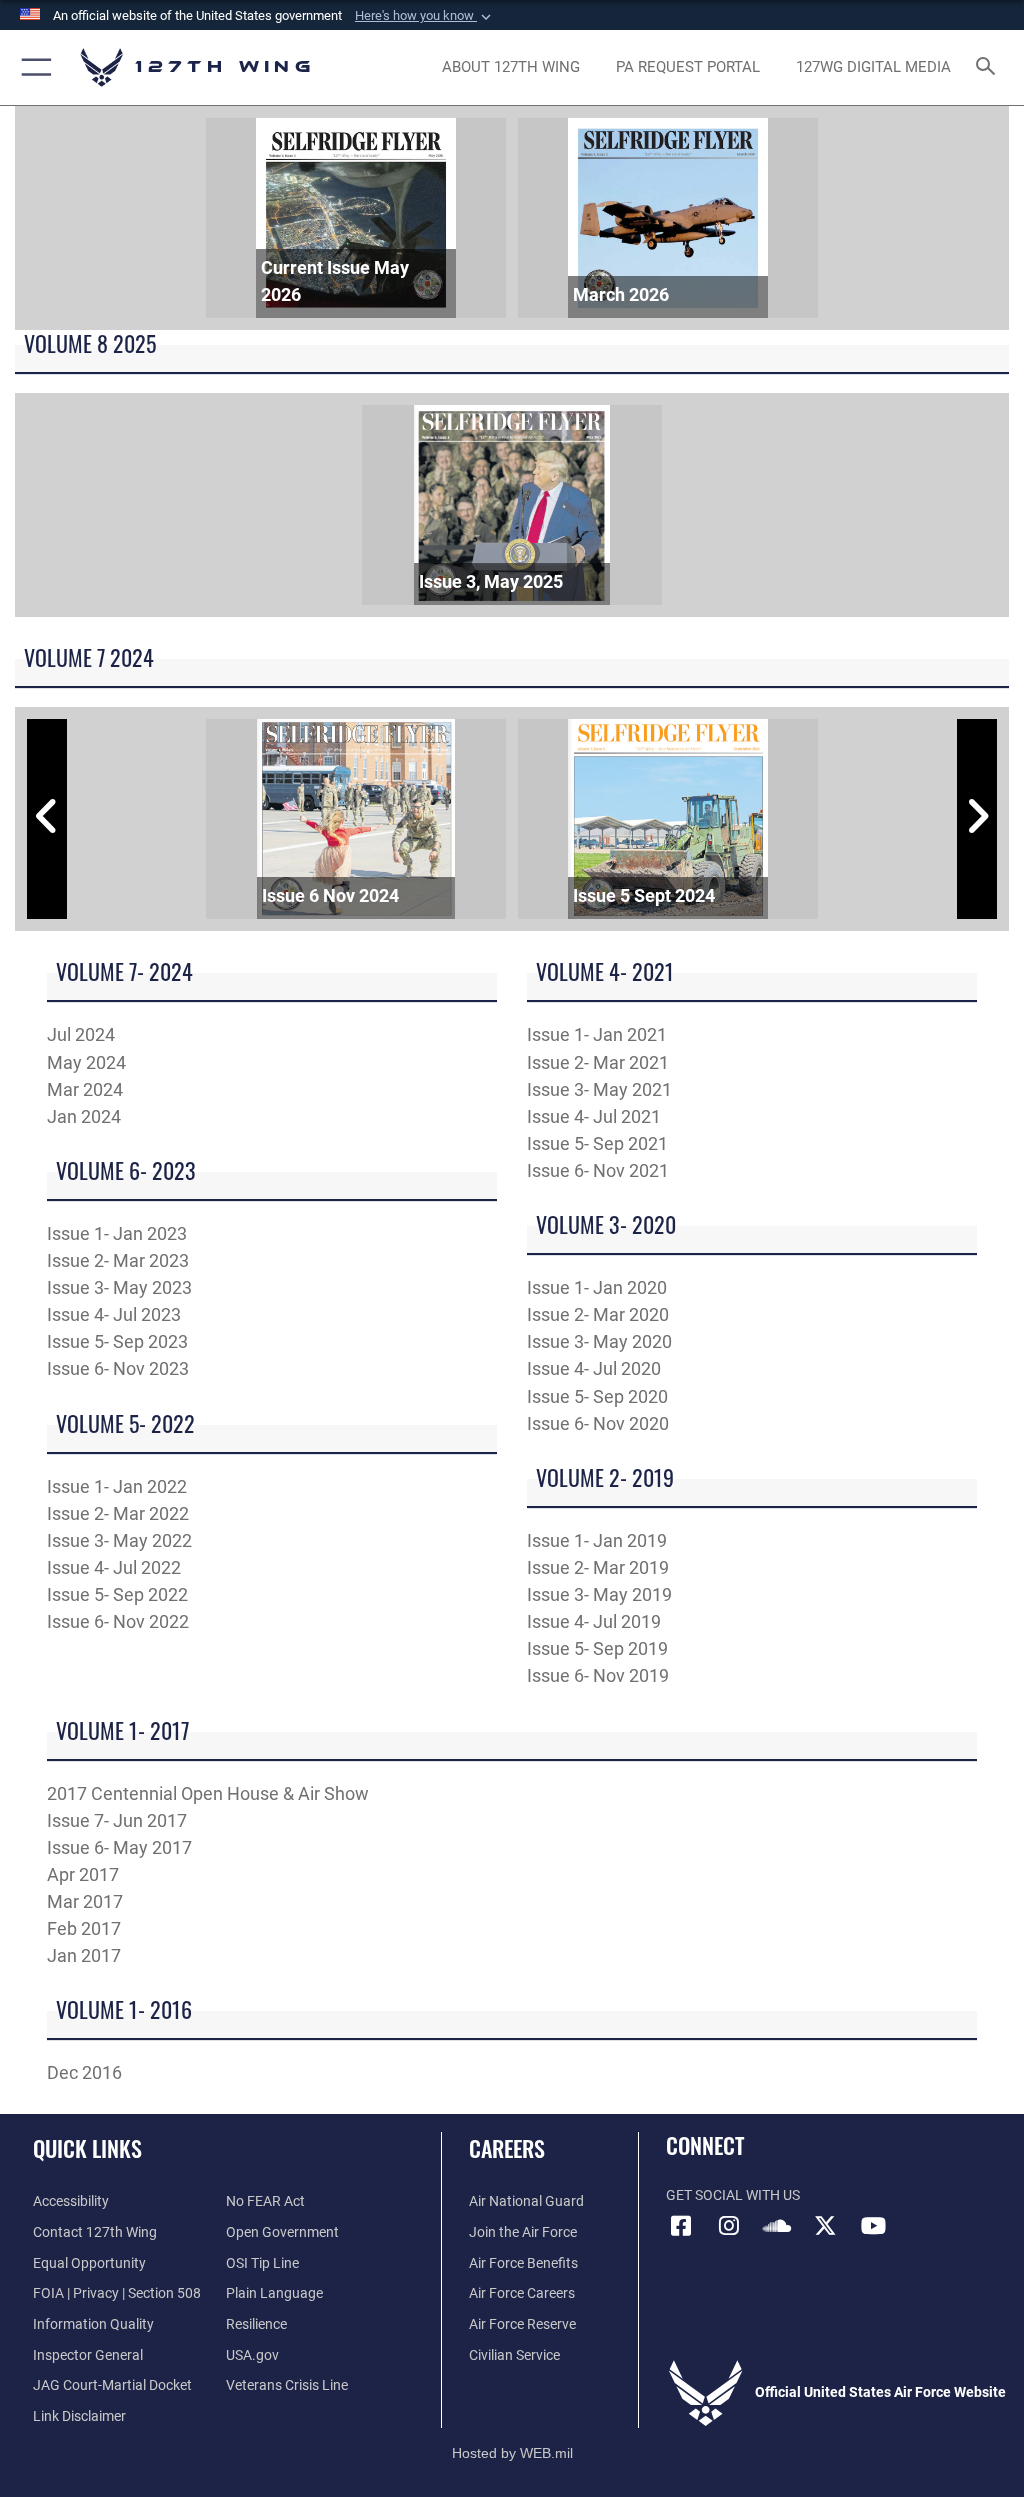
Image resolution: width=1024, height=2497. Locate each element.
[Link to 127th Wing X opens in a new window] (825, 2226)
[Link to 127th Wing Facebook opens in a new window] (681, 2226)
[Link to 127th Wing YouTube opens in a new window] (873, 2226)
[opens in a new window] (729, 2226)
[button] (425, 16)
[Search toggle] (989, 67)
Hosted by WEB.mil (512, 2453)
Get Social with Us (733, 2195)
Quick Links (87, 2148)
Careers (507, 2148)
